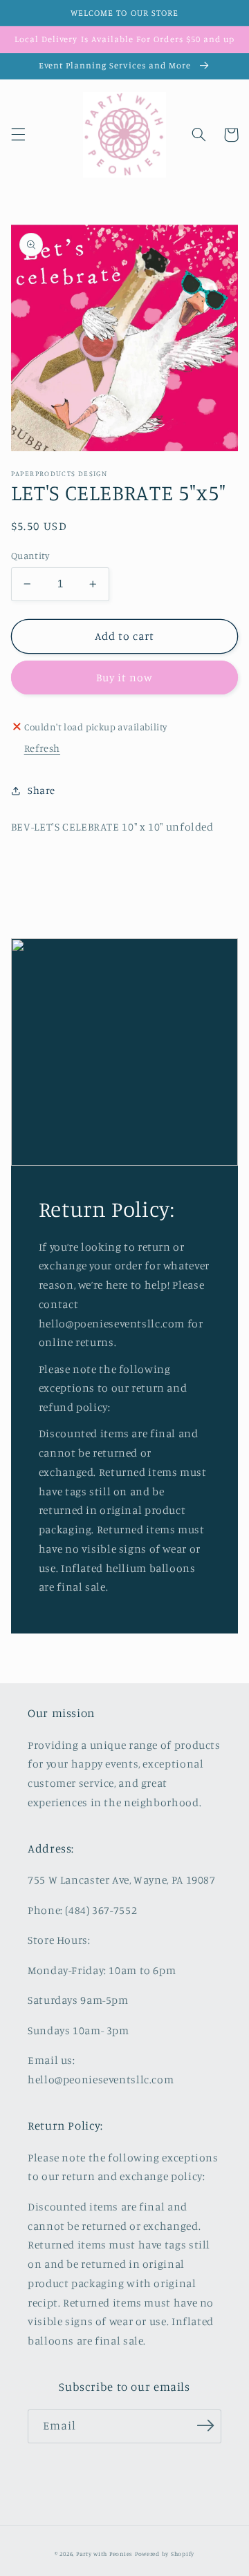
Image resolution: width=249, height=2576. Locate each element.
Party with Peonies (105, 2554)
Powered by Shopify (165, 2554)
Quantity (30, 556)
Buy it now (125, 678)
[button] (18, 135)
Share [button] (41, 790)
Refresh (42, 748)
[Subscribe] (205, 2425)
